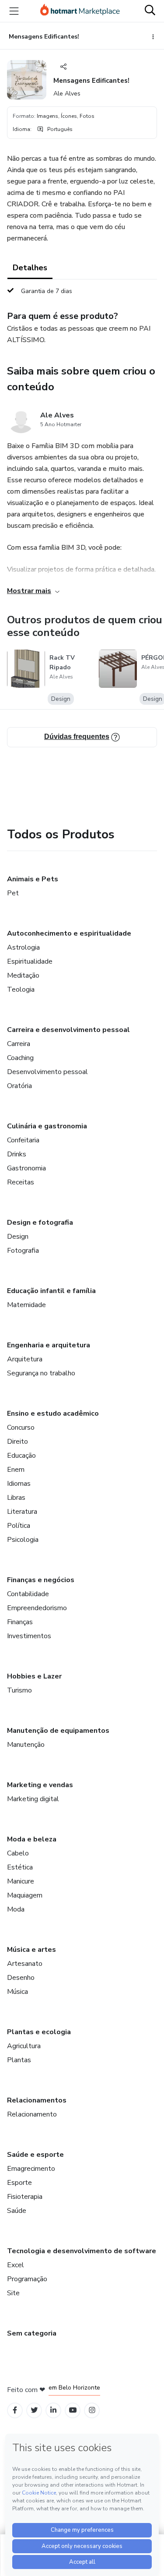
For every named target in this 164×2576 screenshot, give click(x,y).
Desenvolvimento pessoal (47, 1072)
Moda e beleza (32, 1839)
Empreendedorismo (37, 1608)
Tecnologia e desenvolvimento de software (82, 2251)
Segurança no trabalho (41, 1373)
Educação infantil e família (51, 1291)
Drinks (17, 1154)
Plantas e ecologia (39, 2032)
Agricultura (24, 2046)
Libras (16, 1498)
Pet (13, 893)
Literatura (22, 1512)
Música (17, 1992)
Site (13, 2293)
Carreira (19, 1044)
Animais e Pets (33, 879)
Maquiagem (25, 1895)
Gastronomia (26, 1168)
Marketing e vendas (40, 1785)
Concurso (21, 1428)
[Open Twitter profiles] (34, 2410)
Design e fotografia (40, 1223)
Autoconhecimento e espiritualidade (69, 933)
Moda (16, 1909)
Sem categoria (32, 2333)
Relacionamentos (37, 2100)
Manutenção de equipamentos (58, 1731)
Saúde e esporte (35, 2155)
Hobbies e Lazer (34, 1676)
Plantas (19, 2060)
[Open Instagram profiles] (92, 2410)
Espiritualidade (30, 961)
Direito (17, 1442)
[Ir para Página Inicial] (80, 11)
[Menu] (14, 11)
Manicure (21, 1881)
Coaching (20, 1058)
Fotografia (23, 1251)
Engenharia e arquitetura (49, 1345)
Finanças (20, 1622)
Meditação (23, 975)
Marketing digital (33, 1799)
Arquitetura (25, 1359)
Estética (20, 1867)
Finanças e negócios (41, 1580)
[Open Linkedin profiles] (53, 2410)
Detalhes (30, 268)
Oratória (19, 1086)
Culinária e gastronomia (47, 1126)
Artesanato (25, 1964)
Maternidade (26, 1305)
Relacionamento (32, 2114)
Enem (16, 1470)
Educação (21, 1456)
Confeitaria (23, 1140)
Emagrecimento (31, 2169)
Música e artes (31, 1950)
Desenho (21, 1978)
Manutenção (26, 1745)
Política (19, 1526)
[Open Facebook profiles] (15, 2410)
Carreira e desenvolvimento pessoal (68, 1030)
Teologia (21, 989)
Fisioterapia (25, 2197)
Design (18, 1237)
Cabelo (18, 1853)
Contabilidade (28, 1594)
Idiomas (19, 1484)
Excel (16, 2265)
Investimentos (29, 1636)
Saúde (17, 2211)
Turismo (19, 1690)
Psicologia (23, 1540)
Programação (27, 2279)
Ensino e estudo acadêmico (53, 1413)
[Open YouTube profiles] (73, 2410)
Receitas (21, 1182)
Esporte (19, 2183)
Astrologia (23, 947)
